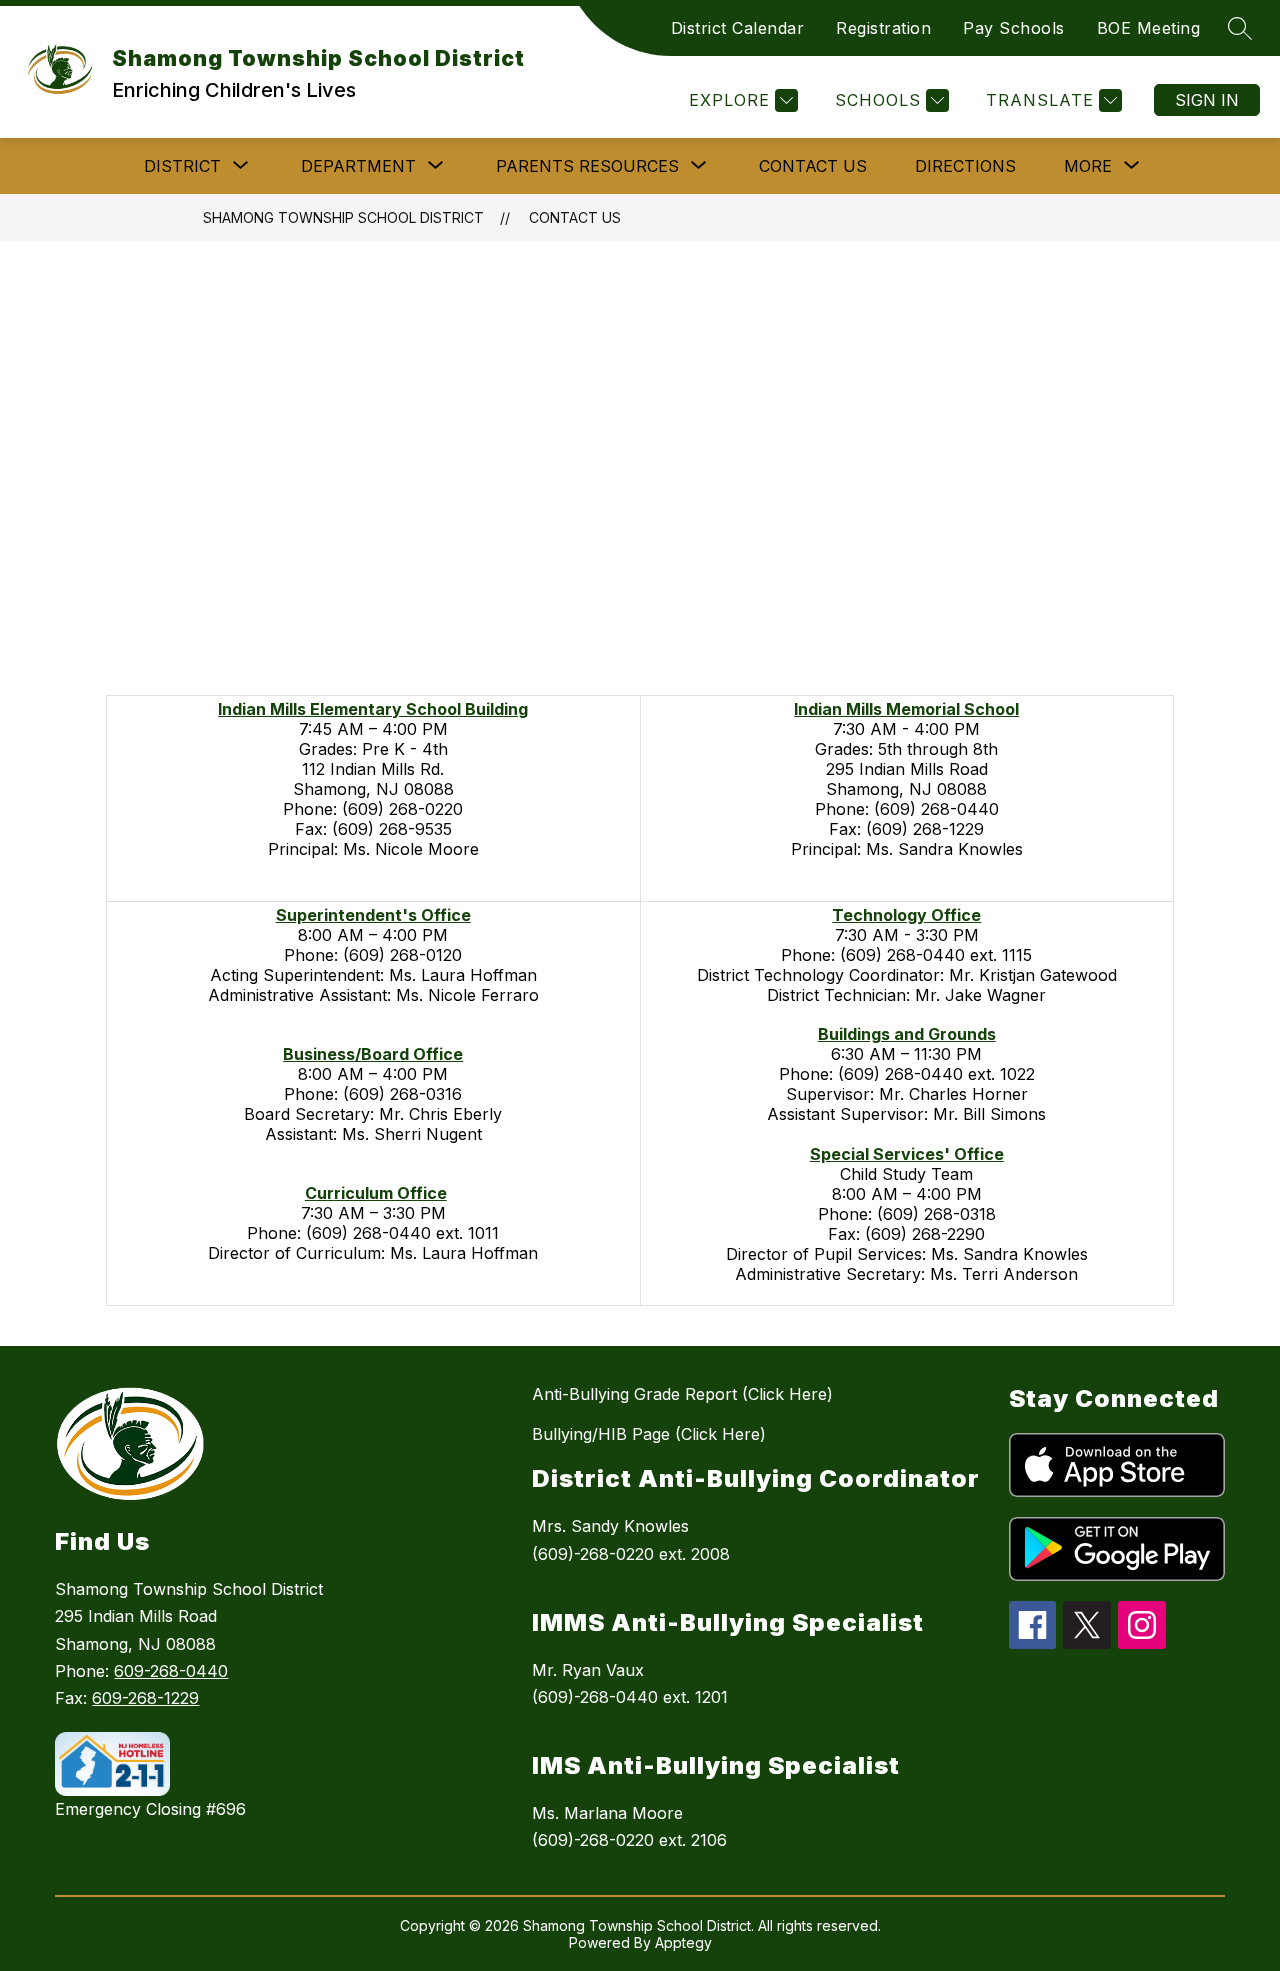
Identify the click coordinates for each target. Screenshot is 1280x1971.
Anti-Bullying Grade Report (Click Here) (682, 1394)
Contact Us (813, 166)
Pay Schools (1014, 28)
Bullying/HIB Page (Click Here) (649, 1434)
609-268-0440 (171, 1671)
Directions (965, 166)
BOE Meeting (1149, 28)
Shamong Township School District (343, 217)
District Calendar (738, 28)
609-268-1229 (145, 1698)
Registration (883, 28)
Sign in (1207, 100)
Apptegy (683, 1942)
